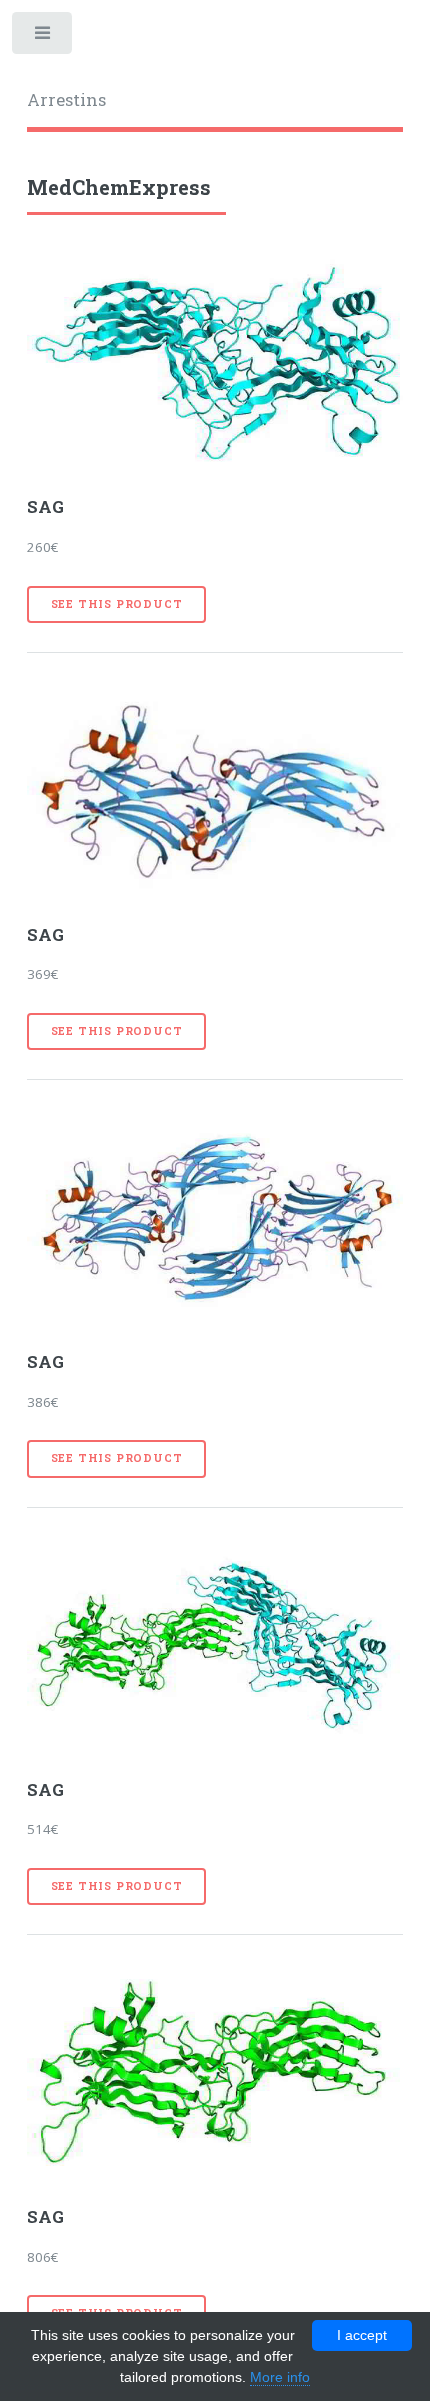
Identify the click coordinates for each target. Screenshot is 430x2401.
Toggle (43, 37)
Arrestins (66, 100)
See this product (117, 604)
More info (280, 2377)
